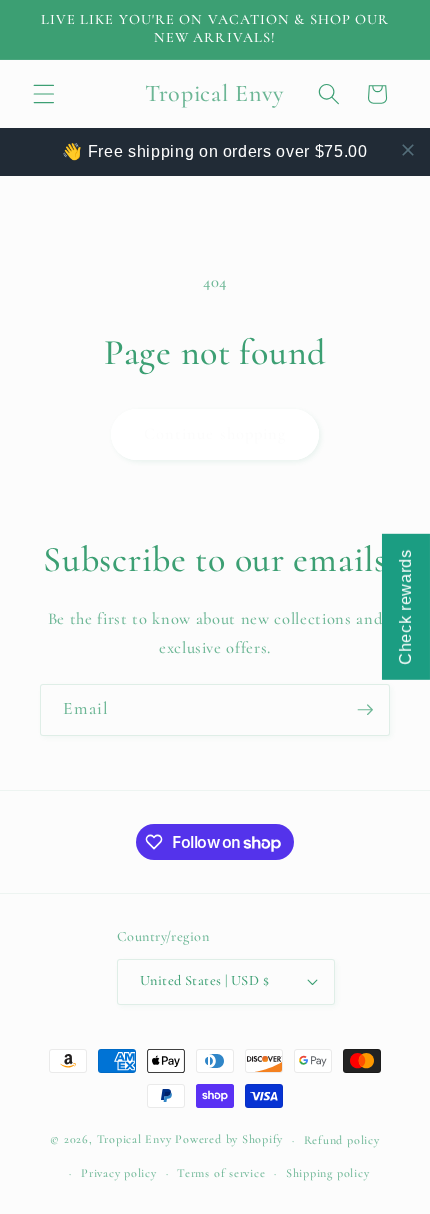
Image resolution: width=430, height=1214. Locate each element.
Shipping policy (328, 1173)
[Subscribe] (365, 710)
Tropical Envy (134, 1140)
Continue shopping (215, 434)
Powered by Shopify (229, 1140)
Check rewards (405, 607)
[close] (408, 150)
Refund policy (342, 1140)
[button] (44, 94)
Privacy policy (119, 1173)
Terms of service (221, 1173)
